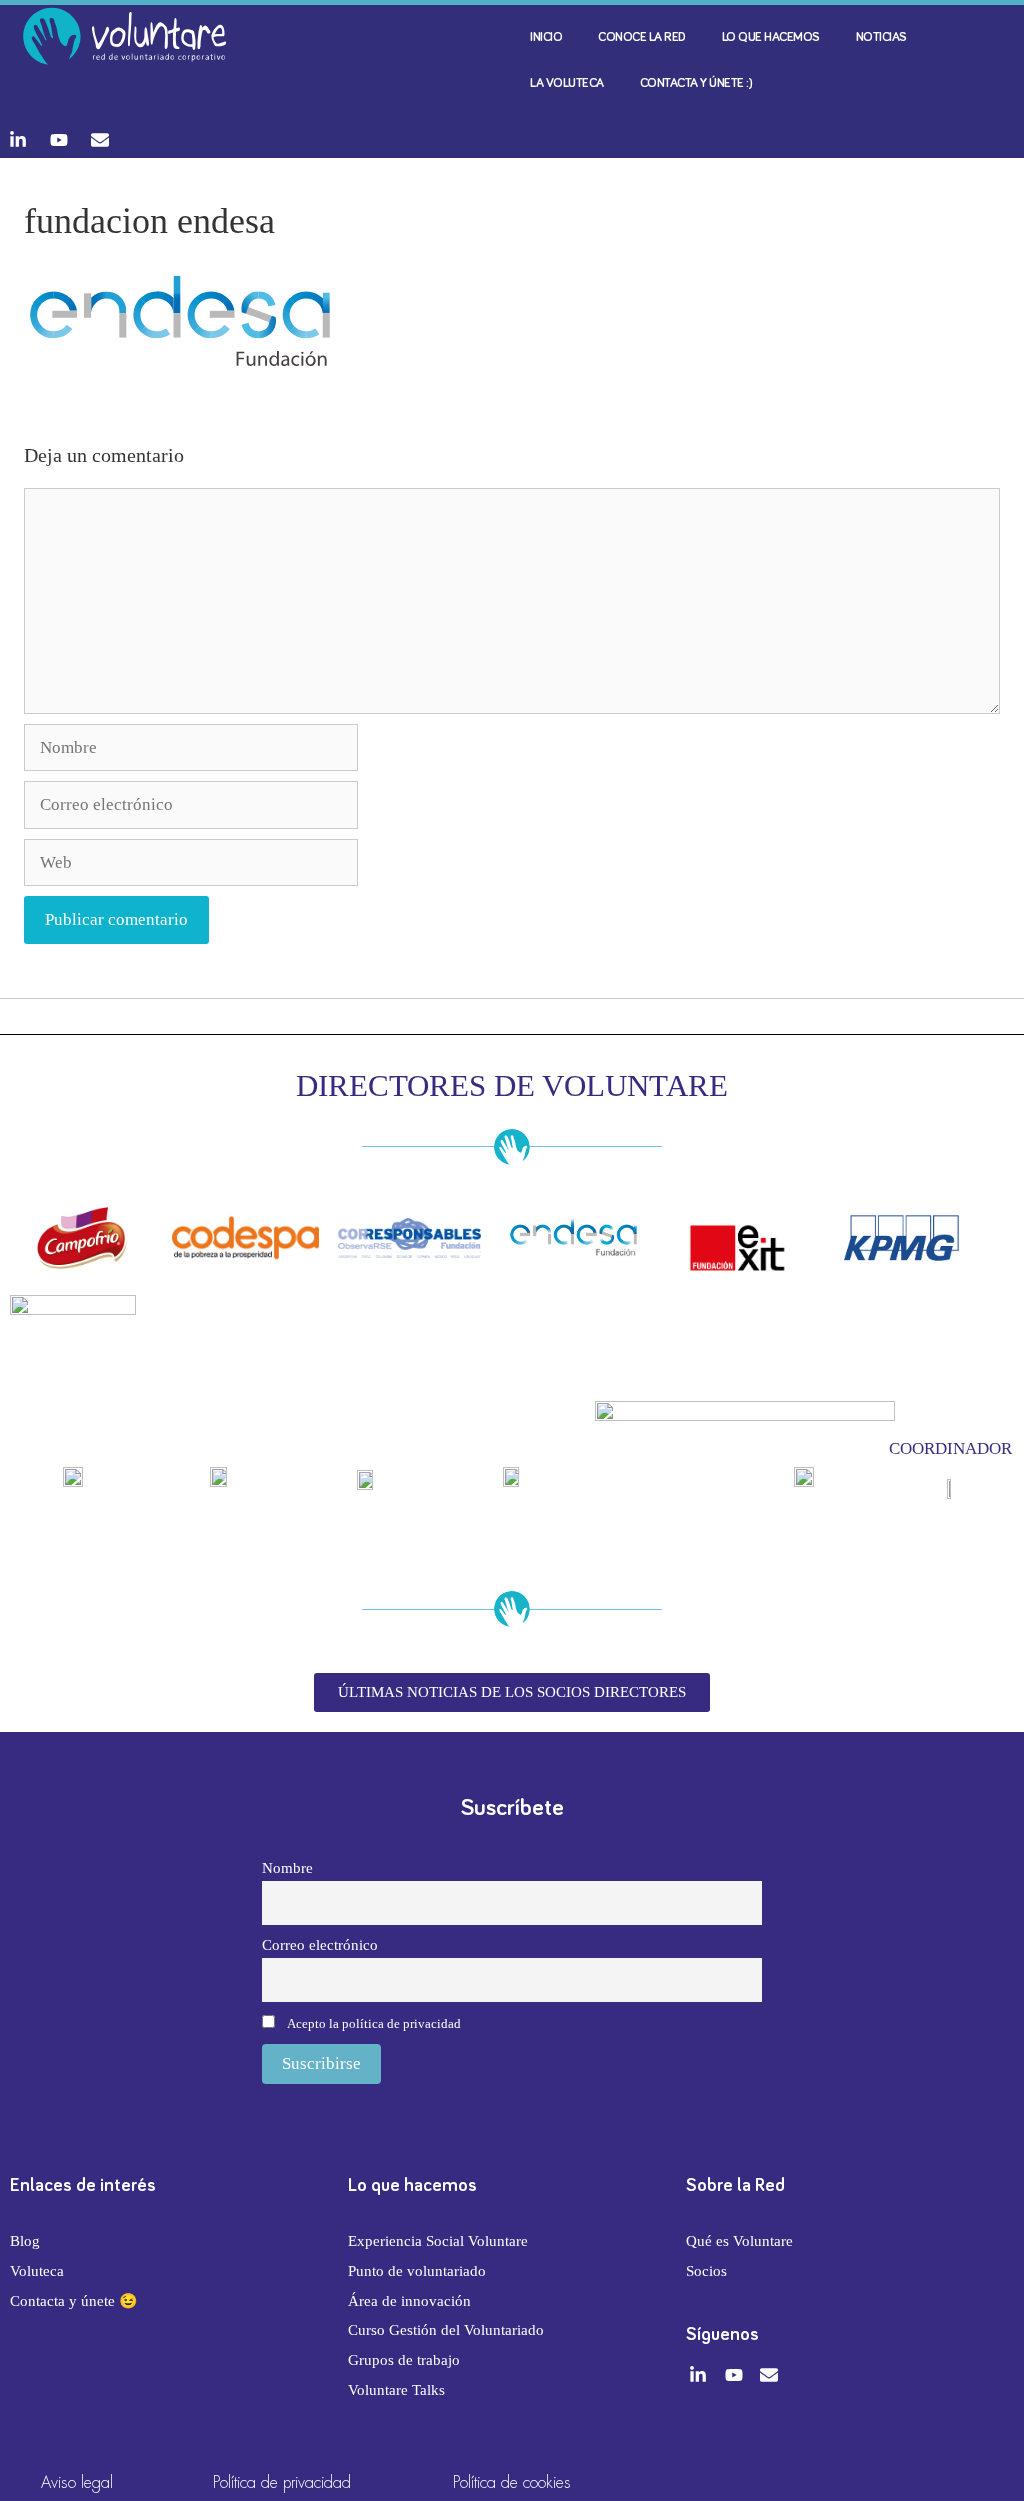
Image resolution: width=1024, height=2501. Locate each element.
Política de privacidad (282, 2482)
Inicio (546, 37)
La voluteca (567, 83)
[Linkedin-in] (18, 140)
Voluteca (37, 2271)
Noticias (881, 37)
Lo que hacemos (771, 37)
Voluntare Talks (396, 2390)
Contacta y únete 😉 (74, 2301)
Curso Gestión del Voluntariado (446, 2330)
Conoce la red (642, 37)
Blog (25, 2241)
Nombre (287, 1867)
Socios (706, 2271)
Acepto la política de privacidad (374, 2023)
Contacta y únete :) (696, 83)
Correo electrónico (320, 1944)
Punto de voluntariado (417, 2271)
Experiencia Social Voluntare (438, 2241)
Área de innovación (409, 2301)
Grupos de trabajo (404, 2360)
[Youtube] (59, 140)
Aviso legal (77, 2482)
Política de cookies (512, 2482)
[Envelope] (100, 140)
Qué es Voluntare (739, 2241)
